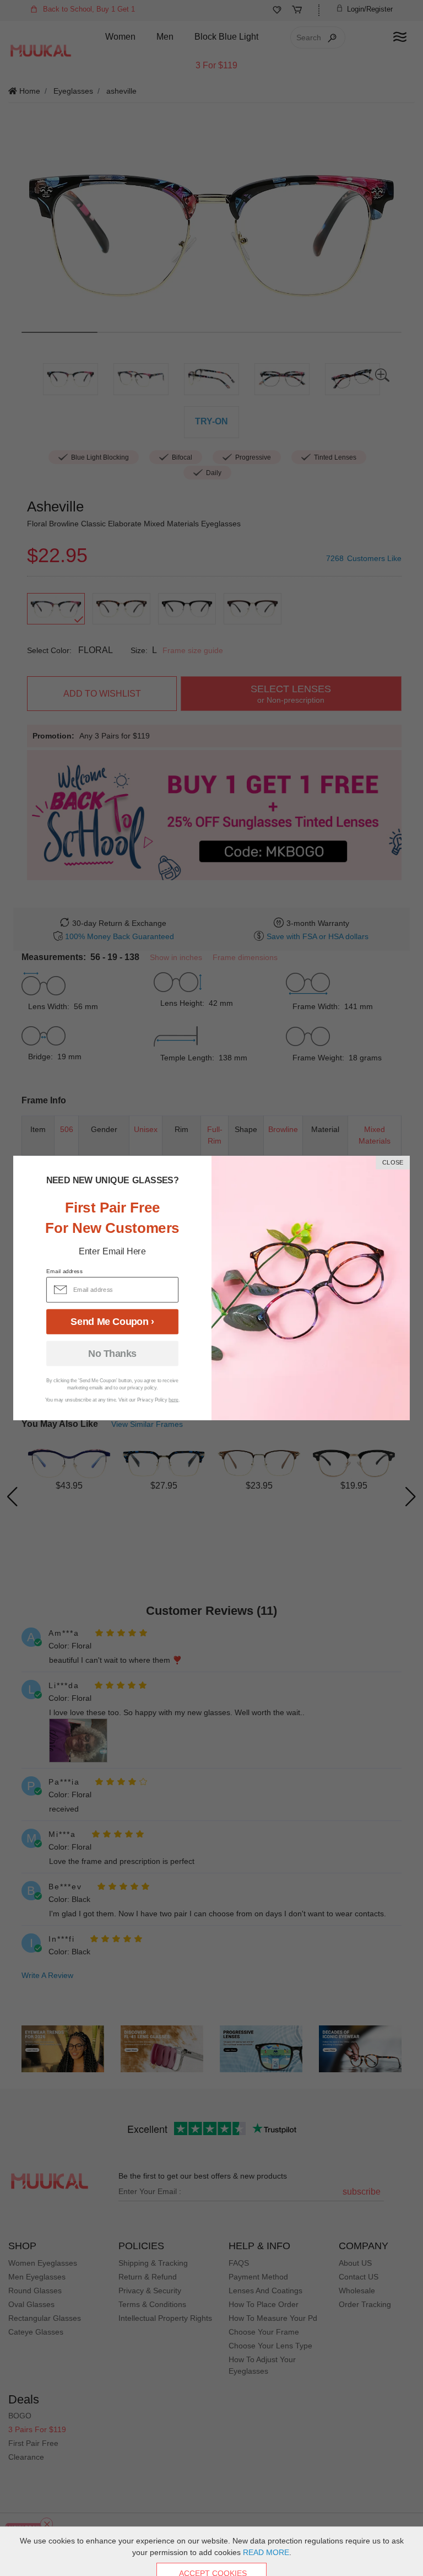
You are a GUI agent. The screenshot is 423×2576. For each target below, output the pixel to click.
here (173, 1400)
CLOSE (393, 1163)
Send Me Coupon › (112, 1322)
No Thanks (112, 1354)
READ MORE (266, 2552)
